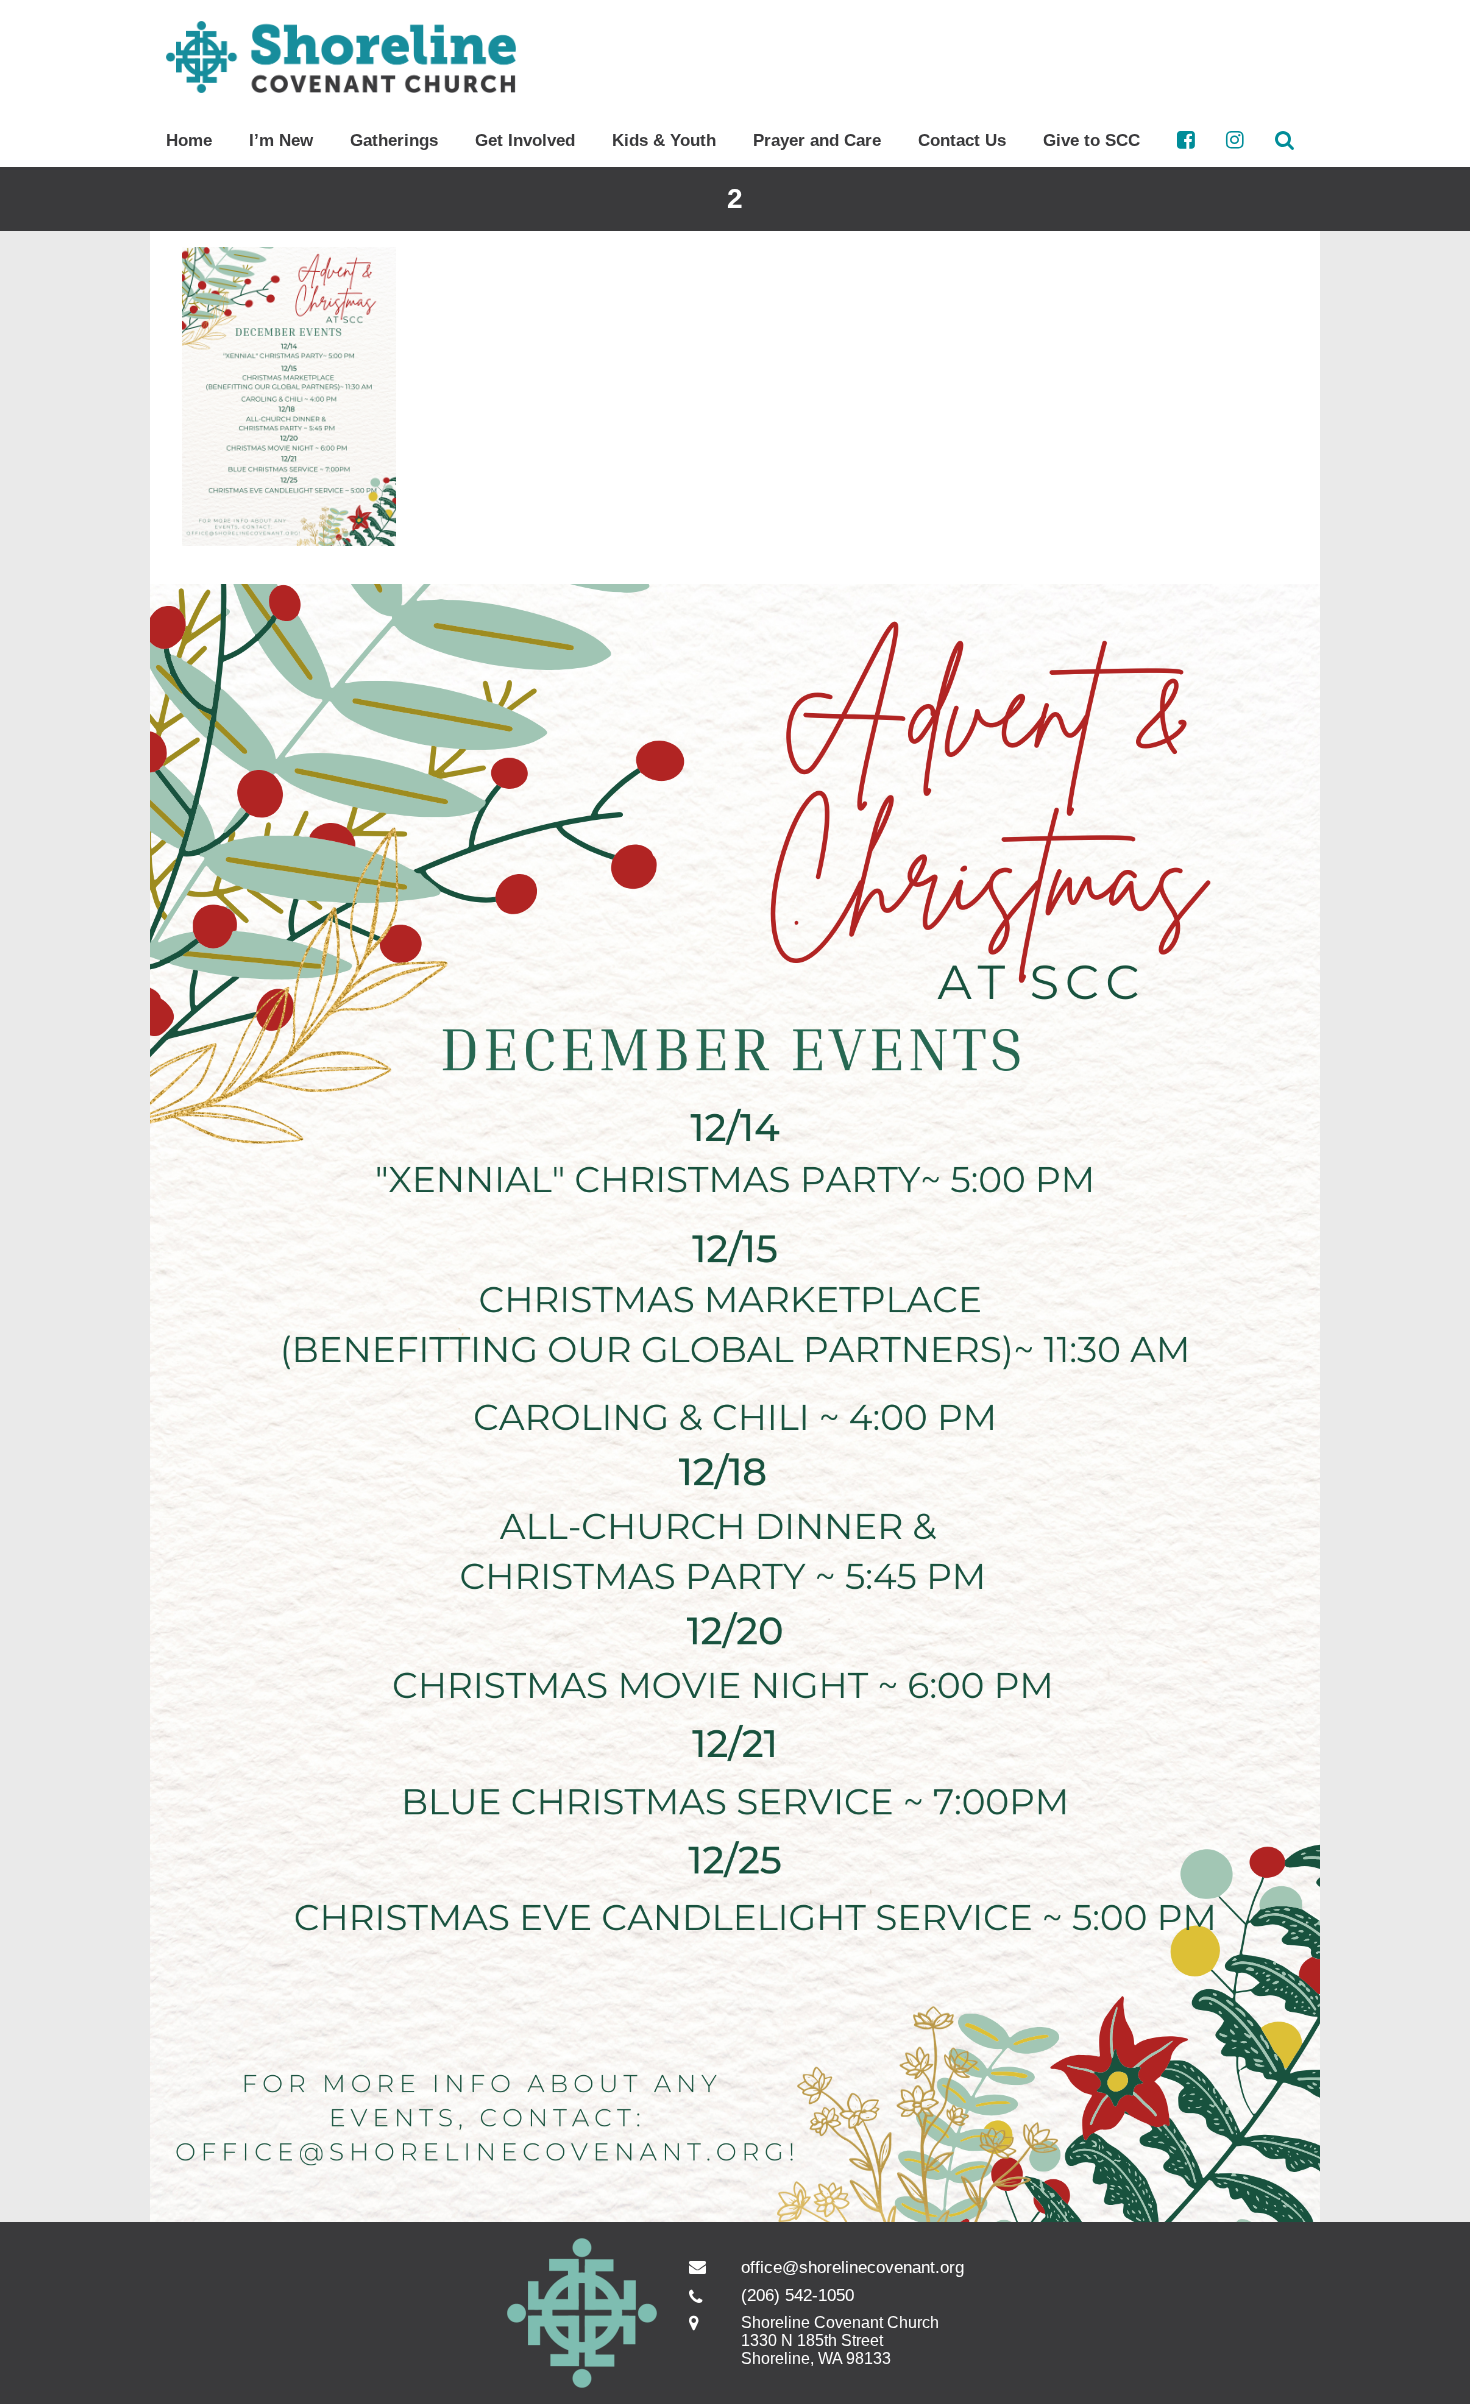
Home (189, 140)
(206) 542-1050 (797, 2295)
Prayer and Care (817, 140)
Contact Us (962, 140)
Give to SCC (1091, 140)
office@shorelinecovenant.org (852, 2267)
